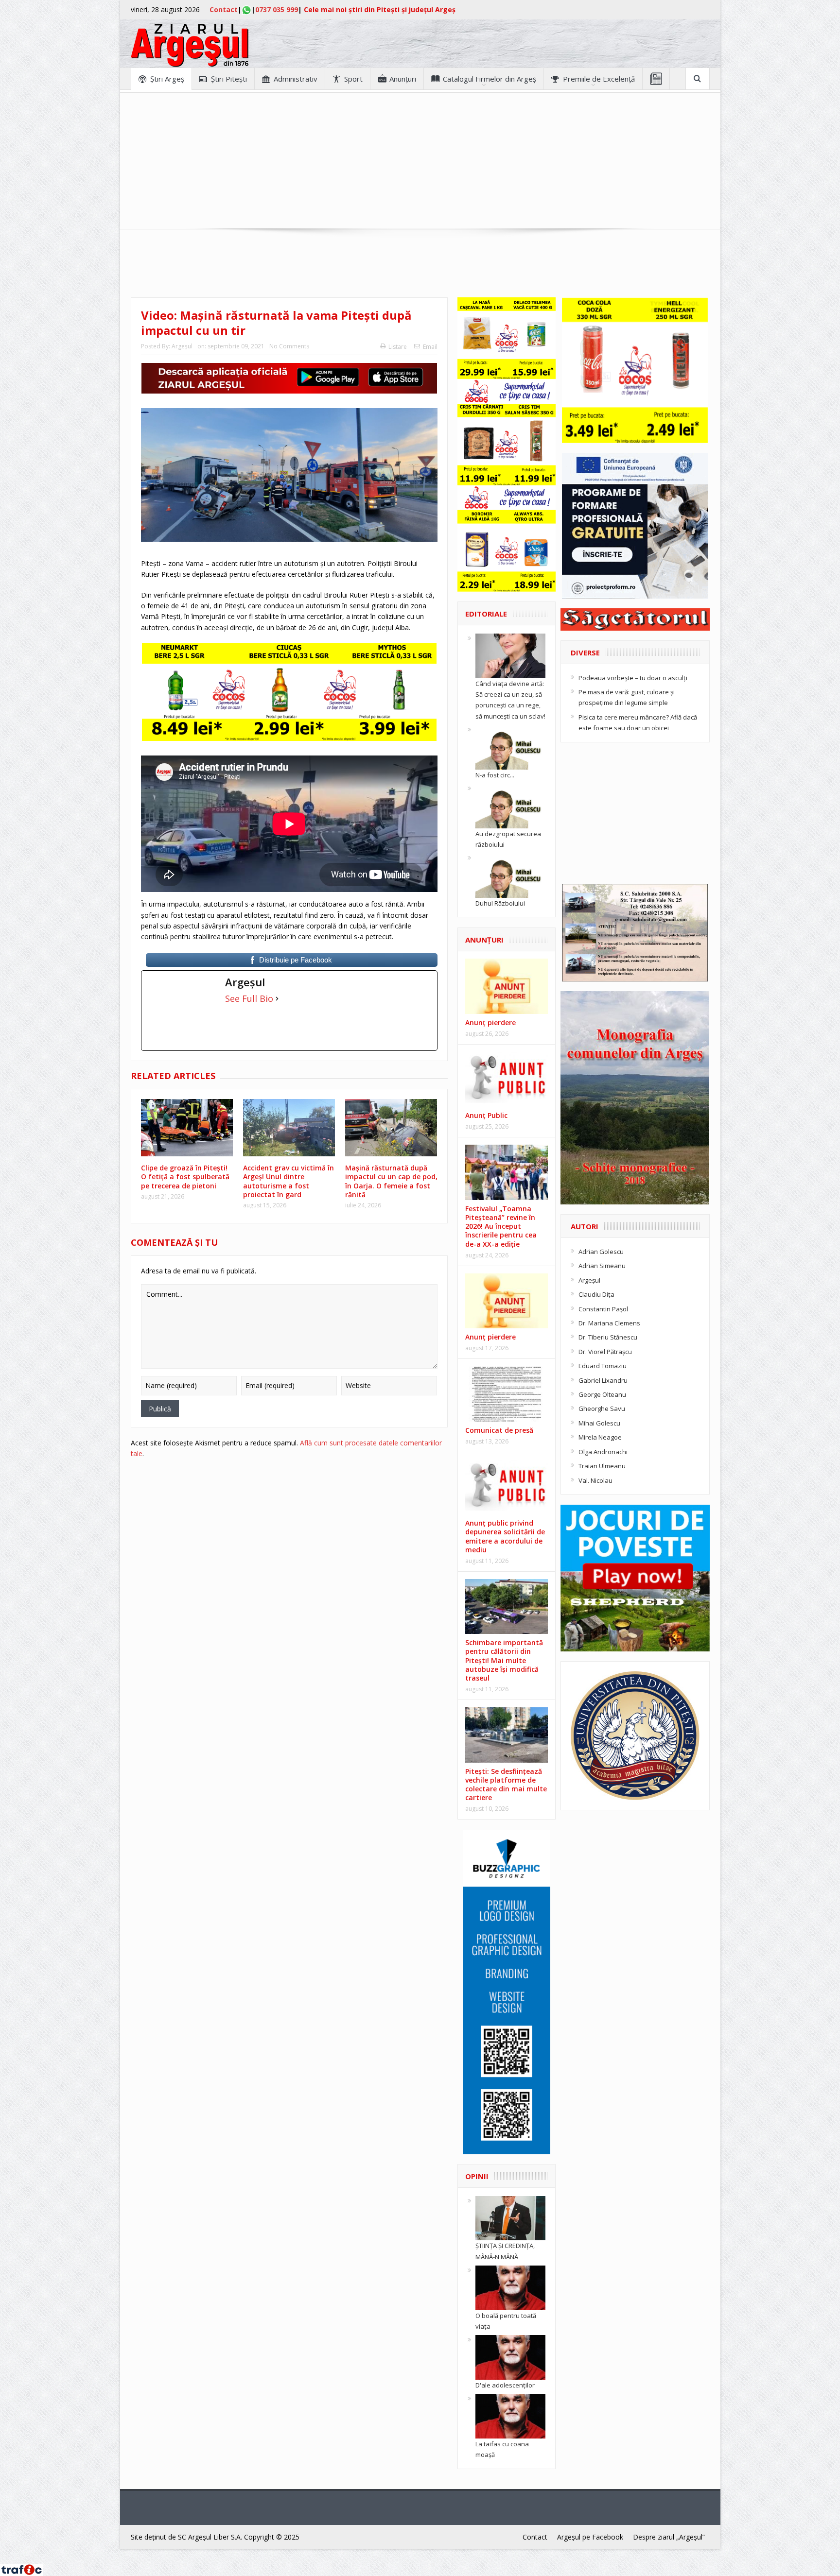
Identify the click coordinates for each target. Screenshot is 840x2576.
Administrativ (296, 79)
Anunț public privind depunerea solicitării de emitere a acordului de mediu (505, 1536)
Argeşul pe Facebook (590, 2537)
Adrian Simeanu (602, 1266)
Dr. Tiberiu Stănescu (608, 1337)
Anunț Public (486, 1115)
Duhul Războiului (500, 903)
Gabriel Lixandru (603, 1380)
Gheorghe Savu (602, 1408)
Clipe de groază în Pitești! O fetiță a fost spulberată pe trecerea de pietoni (185, 1176)
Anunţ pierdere (490, 1022)
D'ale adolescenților (505, 2385)
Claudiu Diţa (596, 1294)
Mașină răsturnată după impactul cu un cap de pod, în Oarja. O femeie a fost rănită (391, 1181)
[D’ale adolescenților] (510, 2357)
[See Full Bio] (277, 998)
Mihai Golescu (599, 1423)
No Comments (289, 346)
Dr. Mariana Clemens (609, 1323)
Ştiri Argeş (167, 79)
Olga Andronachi (603, 1452)
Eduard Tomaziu (603, 1366)
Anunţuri (403, 79)
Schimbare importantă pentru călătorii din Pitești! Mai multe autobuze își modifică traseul (504, 1660)
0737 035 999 (277, 9)
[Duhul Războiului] (510, 875)
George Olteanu (602, 1394)
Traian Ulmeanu (602, 1466)
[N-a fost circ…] (510, 746)
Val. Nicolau (595, 1480)
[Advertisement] (420, 161)
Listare (398, 347)
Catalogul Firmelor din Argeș (490, 79)
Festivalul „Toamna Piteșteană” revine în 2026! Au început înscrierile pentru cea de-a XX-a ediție (501, 1226)
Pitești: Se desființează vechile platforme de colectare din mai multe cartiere (506, 1785)
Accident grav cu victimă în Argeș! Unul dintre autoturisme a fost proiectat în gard (289, 1181)
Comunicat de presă (499, 1430)
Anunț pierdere (490, 1337)
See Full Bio (249, 998)
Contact (224, 9)
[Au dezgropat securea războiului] (510, 805)
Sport (353, 79)
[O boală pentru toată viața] (510, 2287)
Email (430, 347)
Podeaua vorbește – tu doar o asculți (633, 678)
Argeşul (182, 346)
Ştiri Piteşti (229, 79)
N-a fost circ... (495, 775)
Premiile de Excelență (599, 79)
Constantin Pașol (603, 1309)
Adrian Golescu (601, 1252)
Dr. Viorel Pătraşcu (605, 1352)
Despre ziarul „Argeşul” (669, 2537)
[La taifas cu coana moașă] (510, 2416)
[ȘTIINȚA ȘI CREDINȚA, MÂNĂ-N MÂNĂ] (510, 2217)
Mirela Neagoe (600, 1437)
